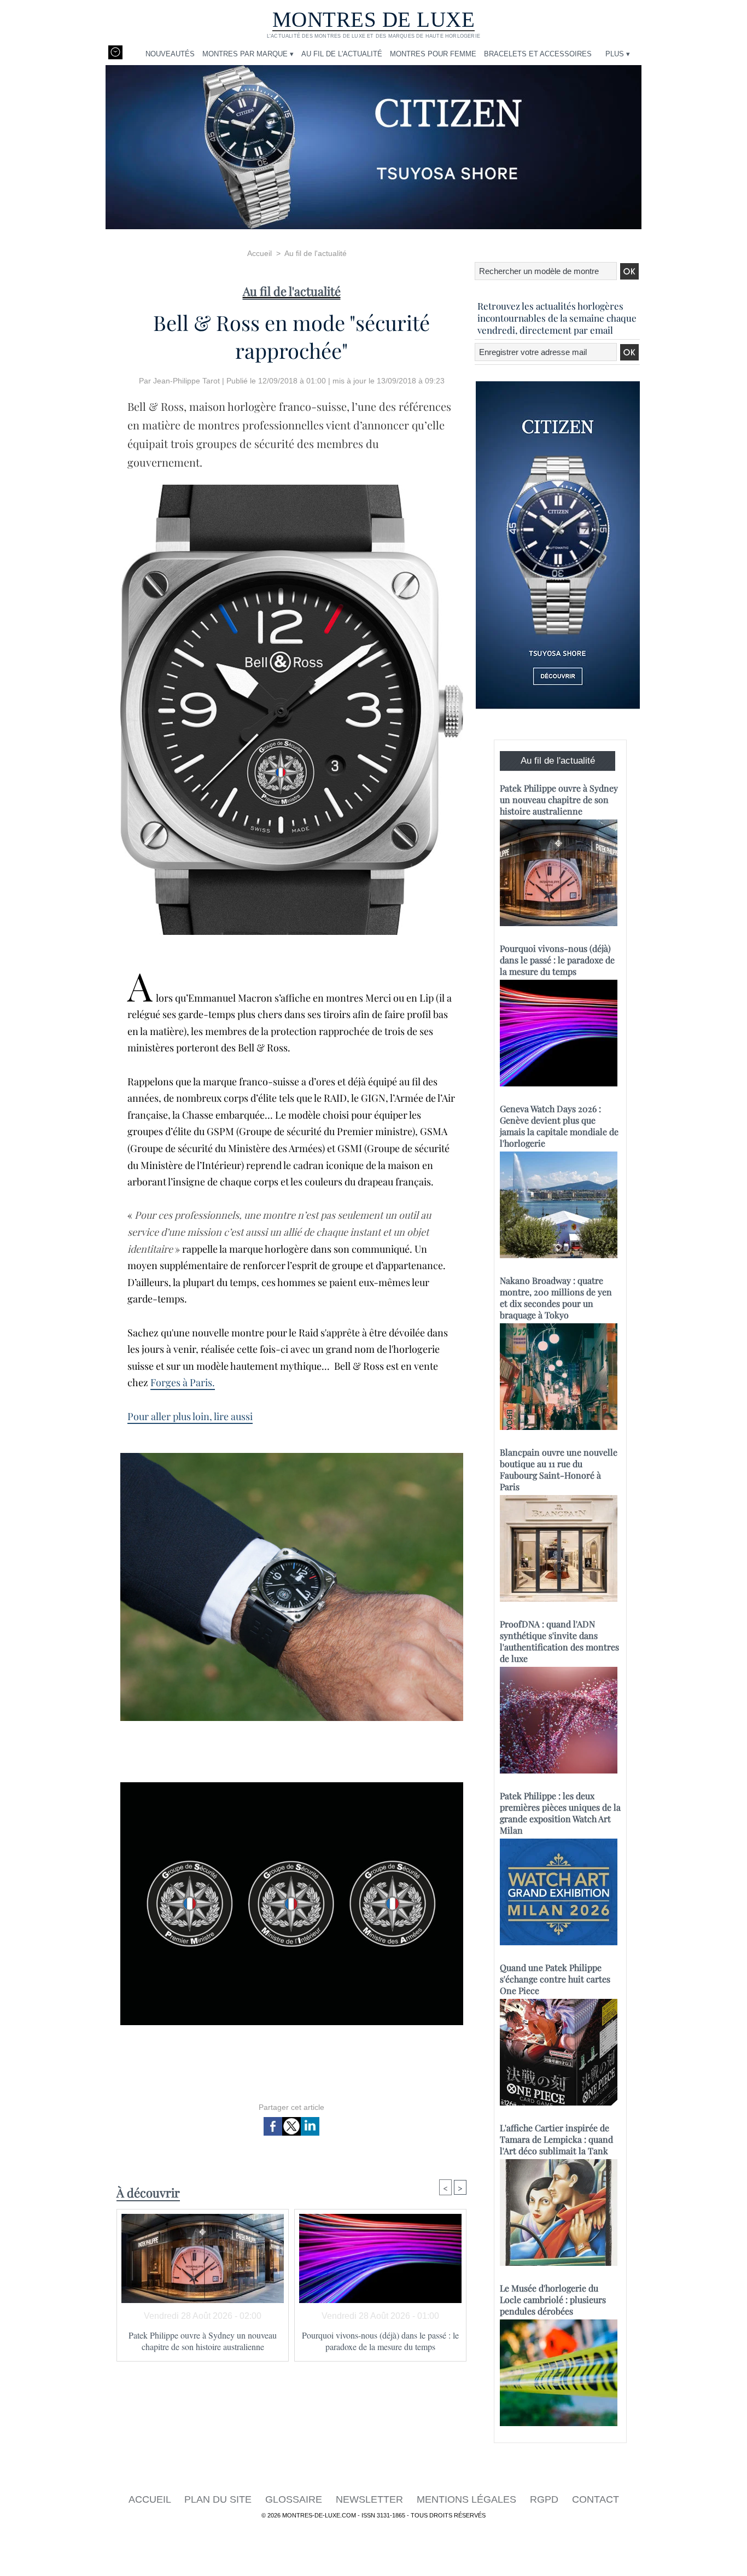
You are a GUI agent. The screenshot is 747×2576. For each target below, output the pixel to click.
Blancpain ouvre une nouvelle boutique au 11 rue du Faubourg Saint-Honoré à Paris (559, 1469)
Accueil (259, 253)
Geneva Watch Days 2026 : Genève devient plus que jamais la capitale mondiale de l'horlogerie (559, 1126)
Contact (596, 2499)
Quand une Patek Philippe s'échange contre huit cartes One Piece (555, 1979)
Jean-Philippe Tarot (186, 381)
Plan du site (219, 2499)
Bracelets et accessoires (538, 54)
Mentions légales (468, 2499)
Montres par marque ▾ (248, 54)
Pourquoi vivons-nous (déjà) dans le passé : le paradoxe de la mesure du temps (380, 2341)
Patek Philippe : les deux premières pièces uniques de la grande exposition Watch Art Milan (560, 1813)
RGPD (545, 2499)
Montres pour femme (433, 54)
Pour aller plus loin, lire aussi (190, 1416)
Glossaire (295, 2499)
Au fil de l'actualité (342, 54)
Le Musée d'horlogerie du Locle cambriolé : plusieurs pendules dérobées (553, 2299)
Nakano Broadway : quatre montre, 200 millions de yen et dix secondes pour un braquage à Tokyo (556, 1298)
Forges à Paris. (183, 1382)
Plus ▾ (618, 54)
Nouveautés (170, 54)
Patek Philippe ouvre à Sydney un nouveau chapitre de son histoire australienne (203, 2341)
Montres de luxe (374, 19)
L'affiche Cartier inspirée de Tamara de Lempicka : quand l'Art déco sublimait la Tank (556, 2139)
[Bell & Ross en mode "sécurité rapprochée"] (292, 488)
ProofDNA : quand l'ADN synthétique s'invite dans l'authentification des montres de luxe (559, 1641)
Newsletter (371, 2499)
